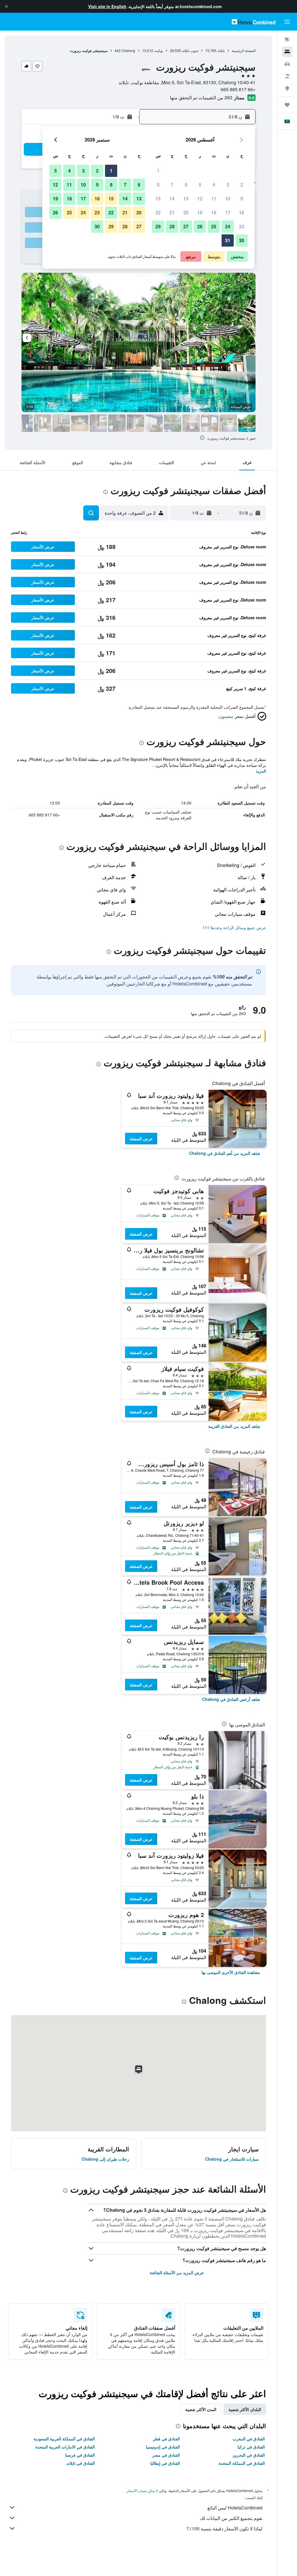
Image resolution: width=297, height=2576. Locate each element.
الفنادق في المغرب (249, 2439)
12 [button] (200, 199)
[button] (6, 6)
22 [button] (158, 212)
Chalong (128, 50)
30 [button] (242, 240)
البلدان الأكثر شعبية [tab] (245, 2409)
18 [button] (214, 212)
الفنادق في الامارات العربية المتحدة (65, 2447)
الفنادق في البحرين (249, 2455)
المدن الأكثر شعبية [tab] (201, 2409)
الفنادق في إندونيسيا (163, 2447)
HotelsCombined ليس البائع (235, 2508)
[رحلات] (287, 105)
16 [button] (242, 212)
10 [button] (228, 199)
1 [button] (158, 171)
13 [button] (186, 199)
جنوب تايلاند (190, 50)
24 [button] (228, 226)
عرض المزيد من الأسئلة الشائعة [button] (177, 2272)
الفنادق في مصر (166, 2455)
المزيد (261, 771)
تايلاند (221, 50)
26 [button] (200, 226)
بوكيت (159, 50)
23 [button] (242, 226)
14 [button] (172, 199)
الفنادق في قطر (166, 2439)
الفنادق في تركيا (251, 2447)
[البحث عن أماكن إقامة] (287, 52)
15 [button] (158, 199)
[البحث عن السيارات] (287, 64)
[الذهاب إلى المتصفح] (287, 88)
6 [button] (186, 185)
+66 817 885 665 (238, 89)
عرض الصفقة (141, 1139)
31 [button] (228, 240)
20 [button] (186, 212)
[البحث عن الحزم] (287, 76)
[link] (225, 1153)
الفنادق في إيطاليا (165, 2463)
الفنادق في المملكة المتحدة (242, 2463)
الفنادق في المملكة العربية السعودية (64, 2439)
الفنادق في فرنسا (80, 2455)
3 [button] (228, 185)
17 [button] (228, 212)
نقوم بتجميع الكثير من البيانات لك (231, 2518)
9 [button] (242, 199)
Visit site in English (107, 6)
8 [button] (158, 185)
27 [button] (186, 226)
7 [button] (172, 185)
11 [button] (214, 199)
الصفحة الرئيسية (244, 50)
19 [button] (200, 212)
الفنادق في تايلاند (81, 2463)
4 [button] (214, 185)
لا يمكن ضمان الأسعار (142, 2490)
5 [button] (200, 185)
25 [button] (214, 226)
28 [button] (172, 226)
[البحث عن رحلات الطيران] (287, 40)
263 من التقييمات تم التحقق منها (201, 97)
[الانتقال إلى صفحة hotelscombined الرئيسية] (253, 22)
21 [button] (172, 212)
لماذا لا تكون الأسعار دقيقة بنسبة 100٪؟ (224, 2529)
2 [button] (242, 185)
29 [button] (158, 226)
